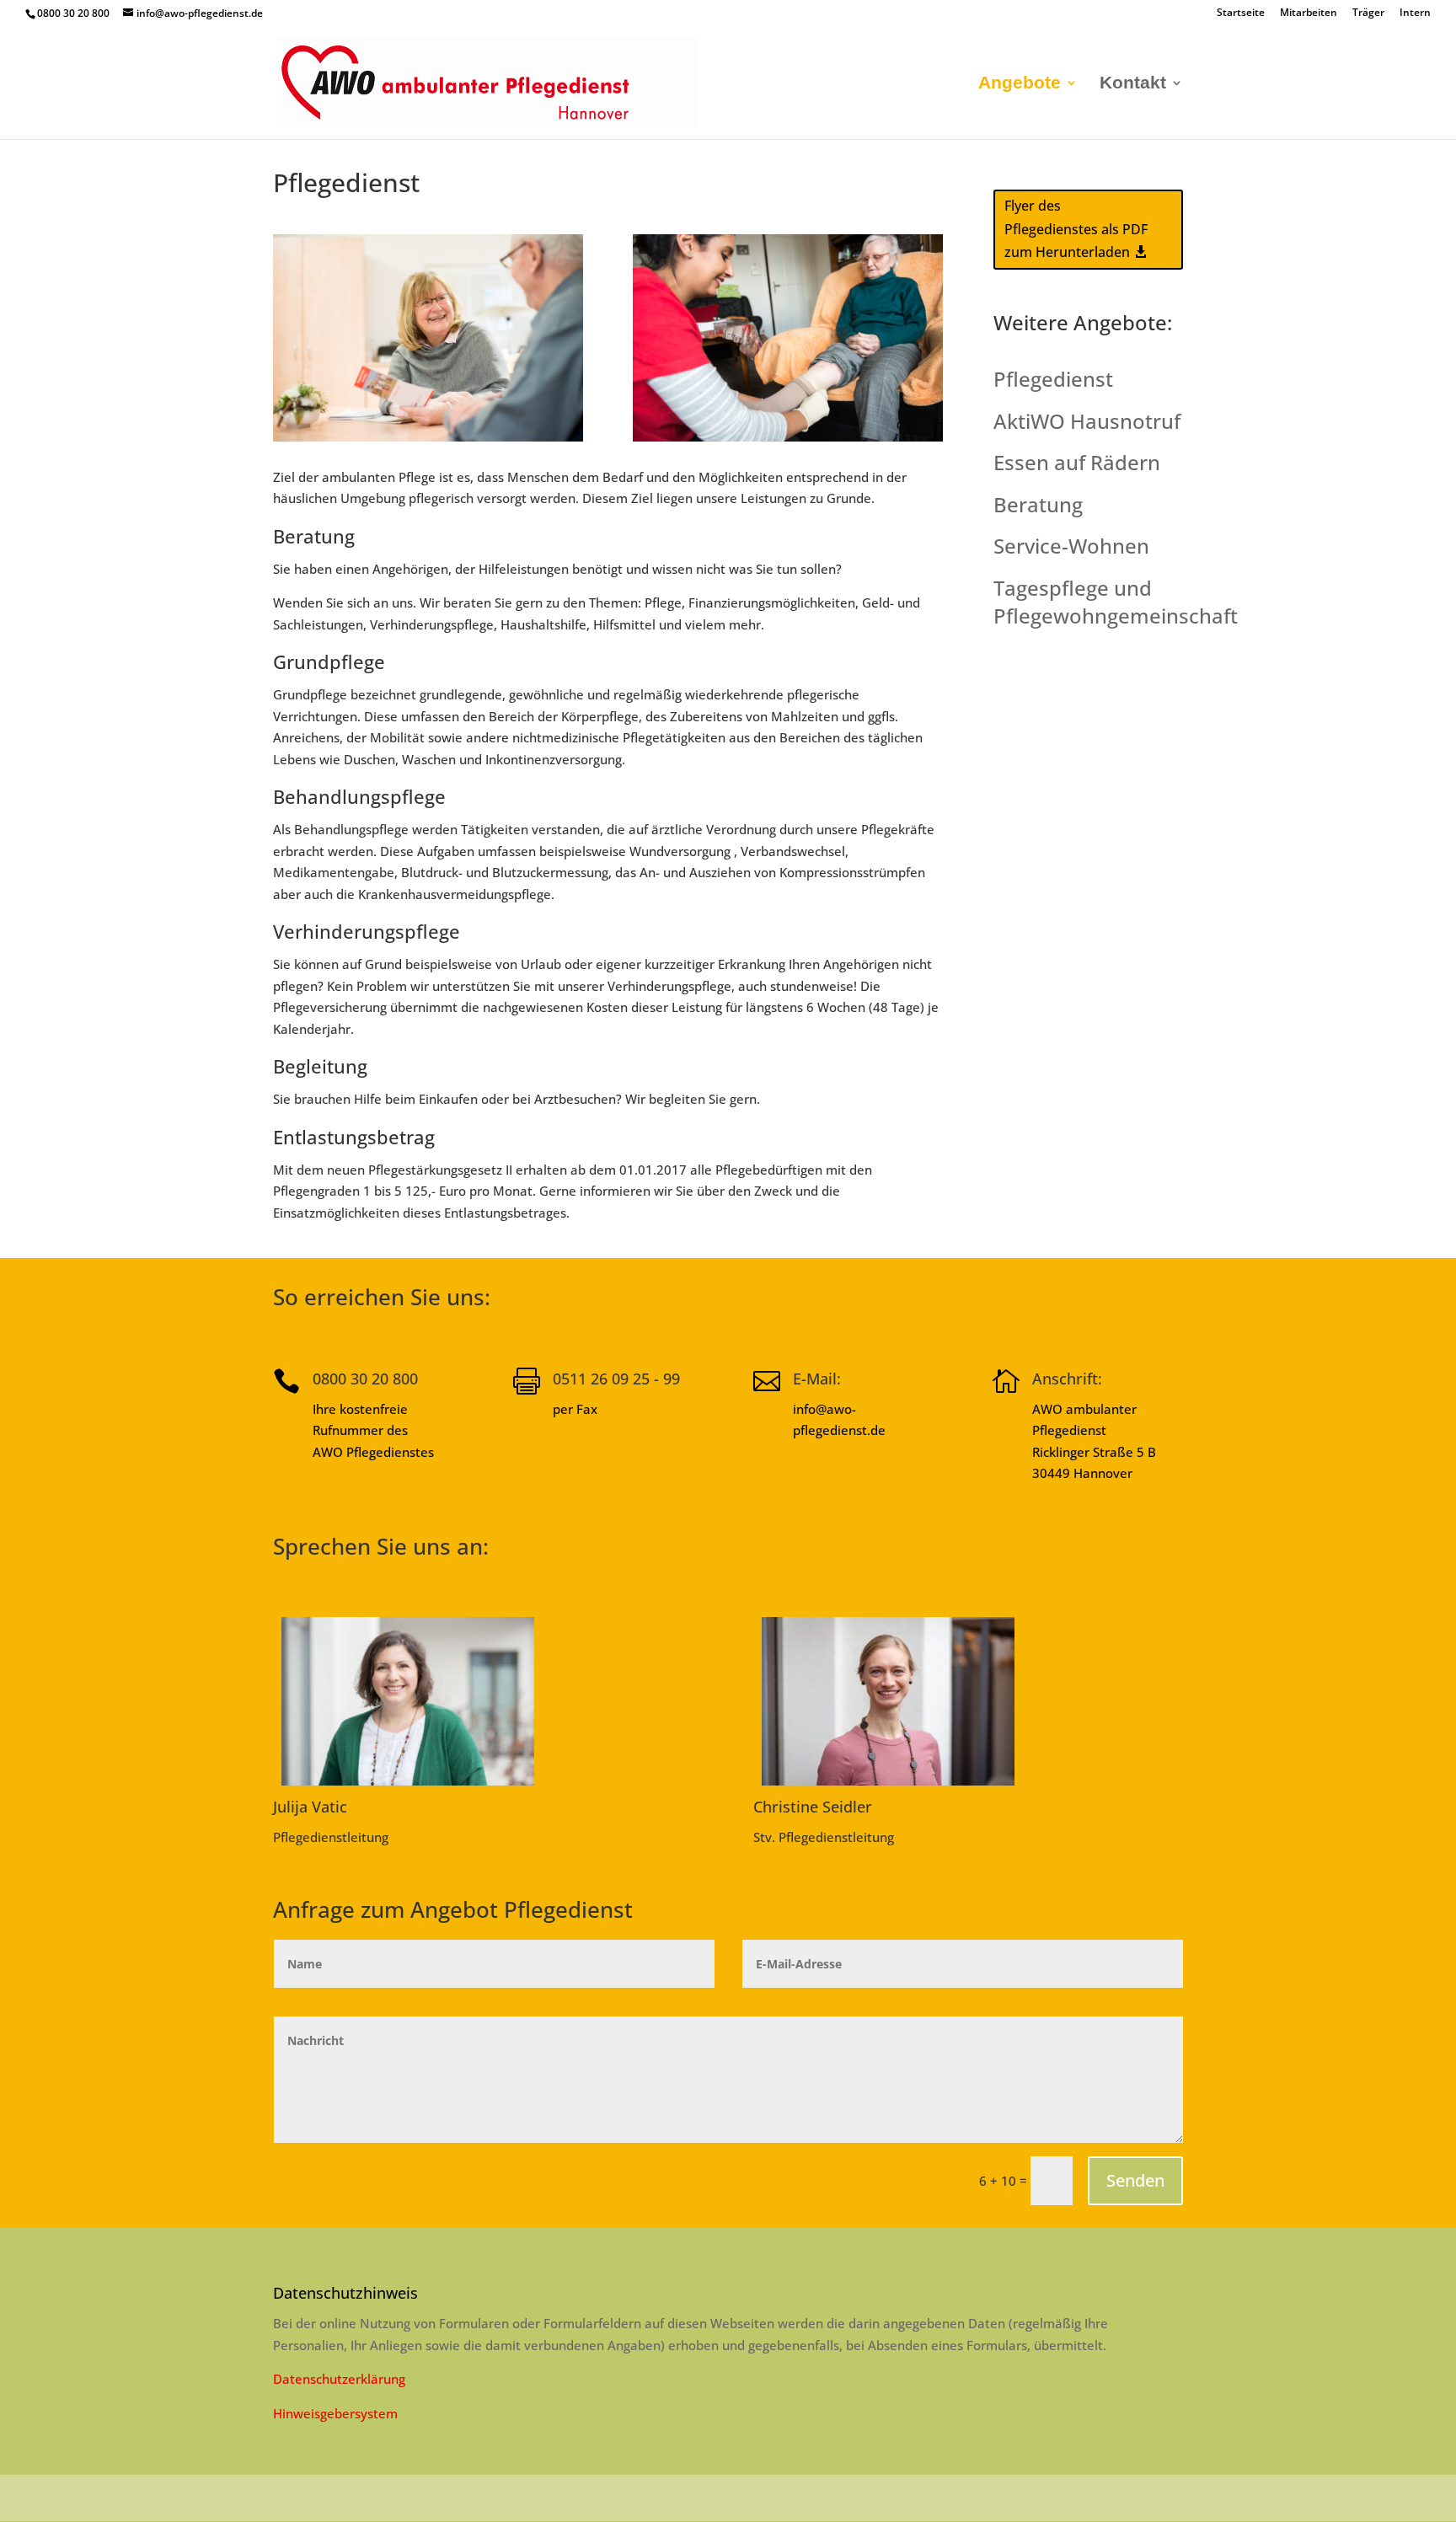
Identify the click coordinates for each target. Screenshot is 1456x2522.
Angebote (1020, 84)
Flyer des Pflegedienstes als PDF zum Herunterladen (1076, 228)
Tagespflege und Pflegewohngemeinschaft (1116, 602)
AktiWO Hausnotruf (1087, 421)
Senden (1135, 2180)
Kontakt (1133, 84)
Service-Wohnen (1071, 546)
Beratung (1038, 504)
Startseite (1241, 13)
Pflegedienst (1053, 379)
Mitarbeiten (1309, 13)
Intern (1415, 13)
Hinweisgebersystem (335, 2413)
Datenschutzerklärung (339, 2379)
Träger (1368, 13)
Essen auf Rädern (1077, 462)
